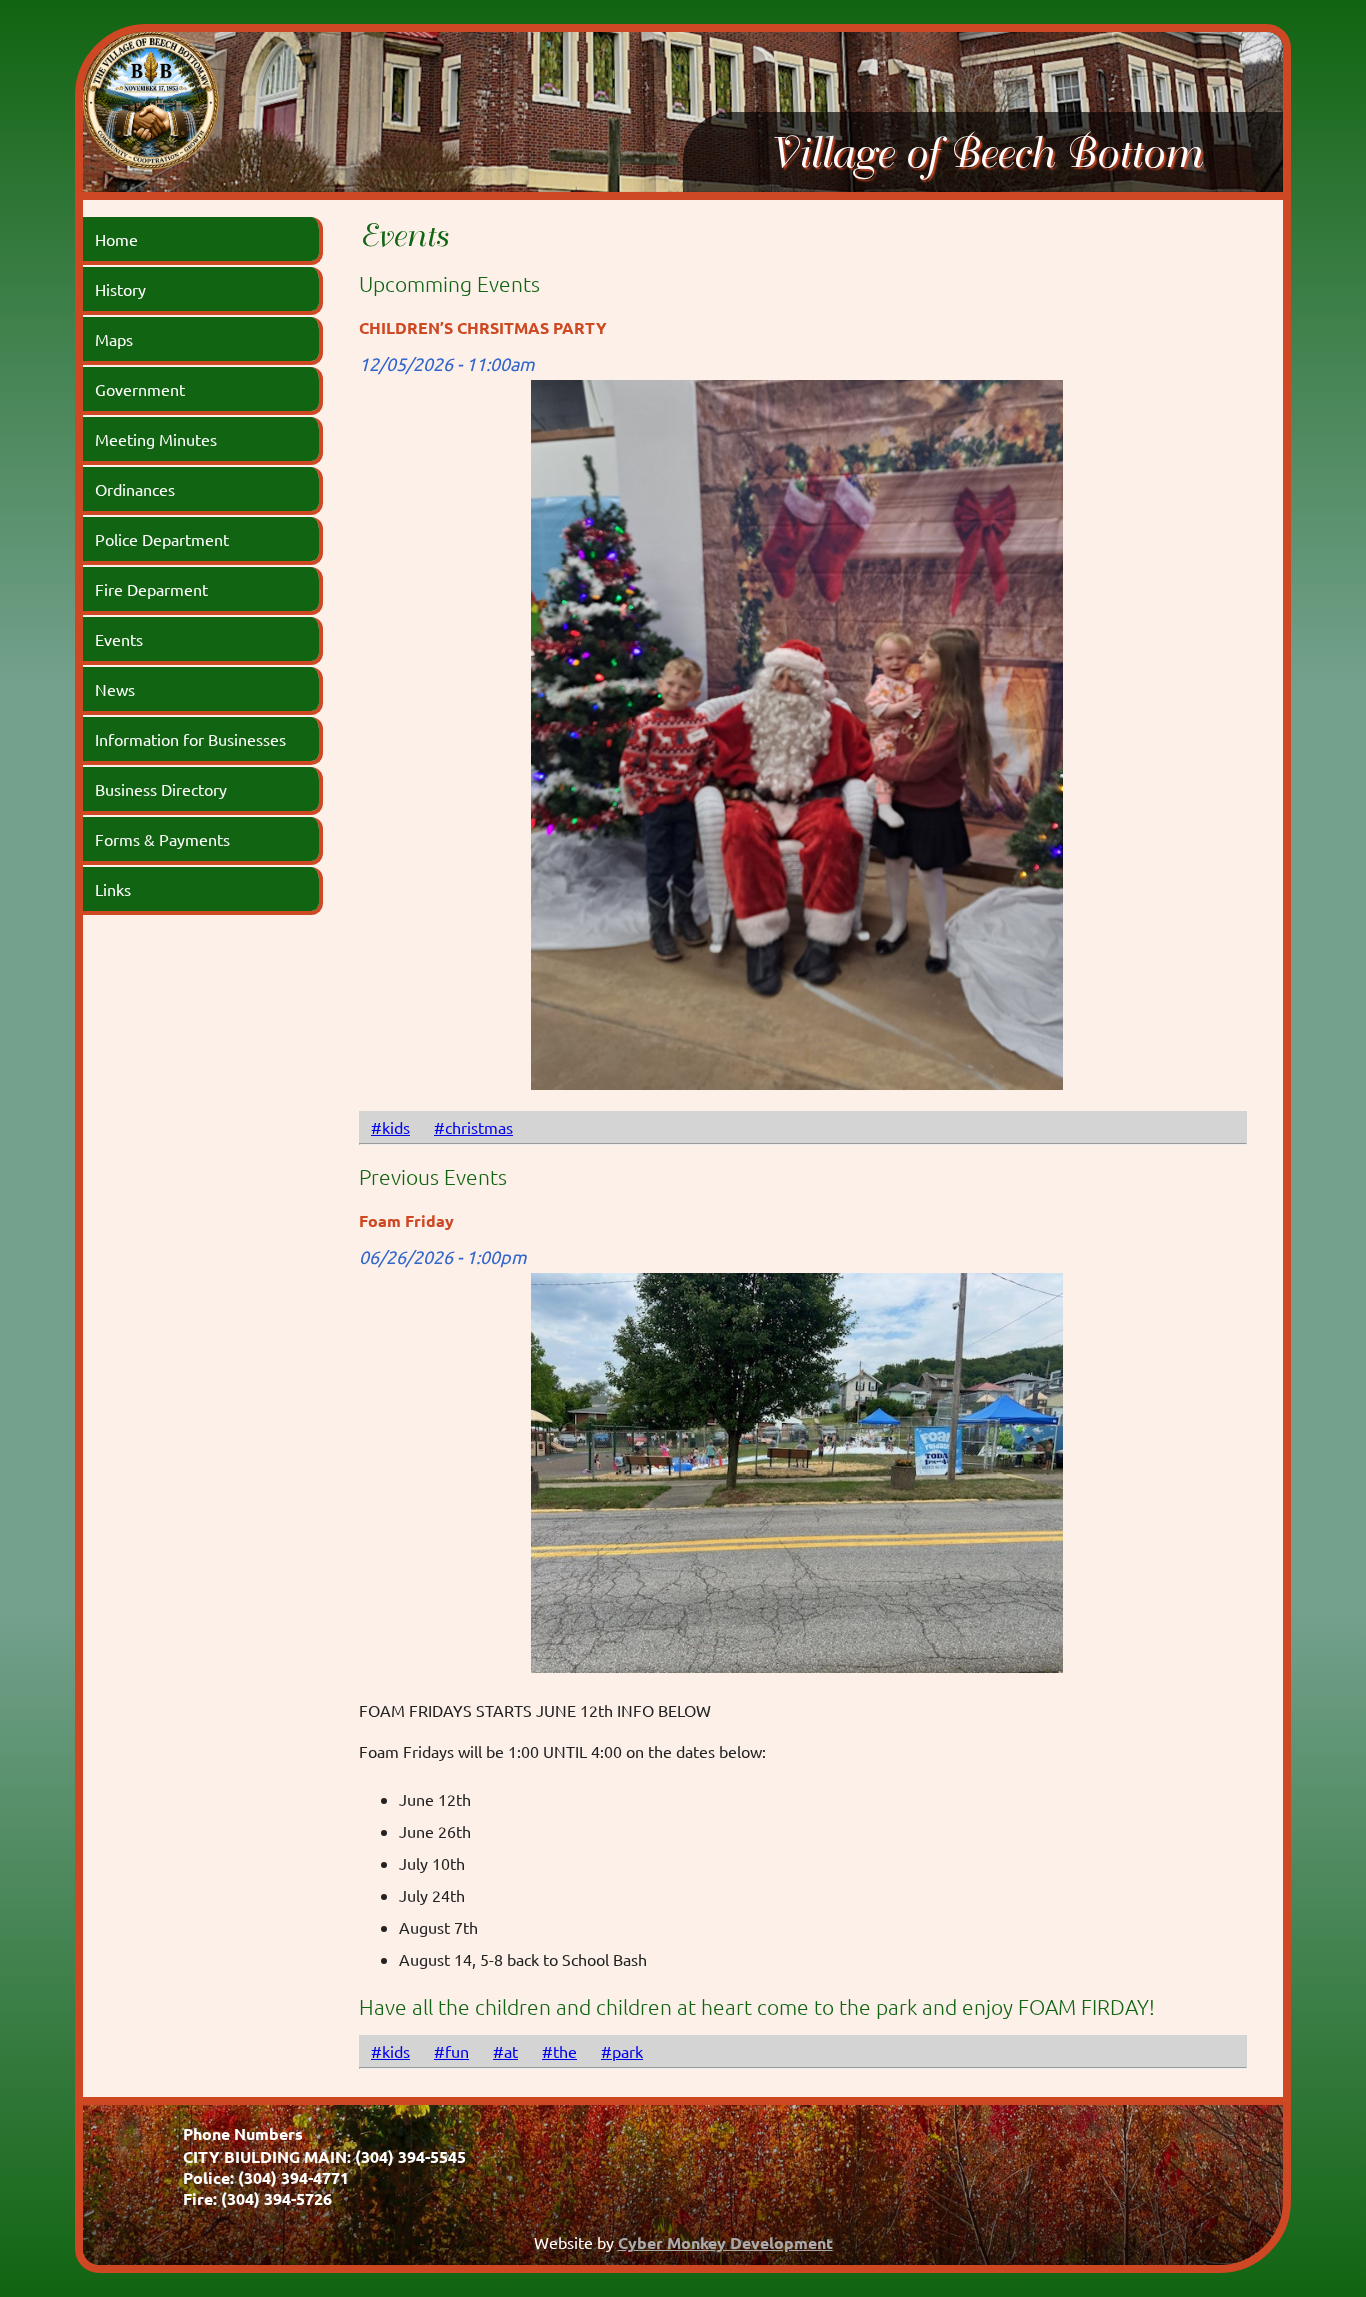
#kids (390, 1127)
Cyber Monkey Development (725, 2242)
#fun (451, 2051)
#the (559, 2051)
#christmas (473, 1127)
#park (622, 2051)
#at (505, 2051)
